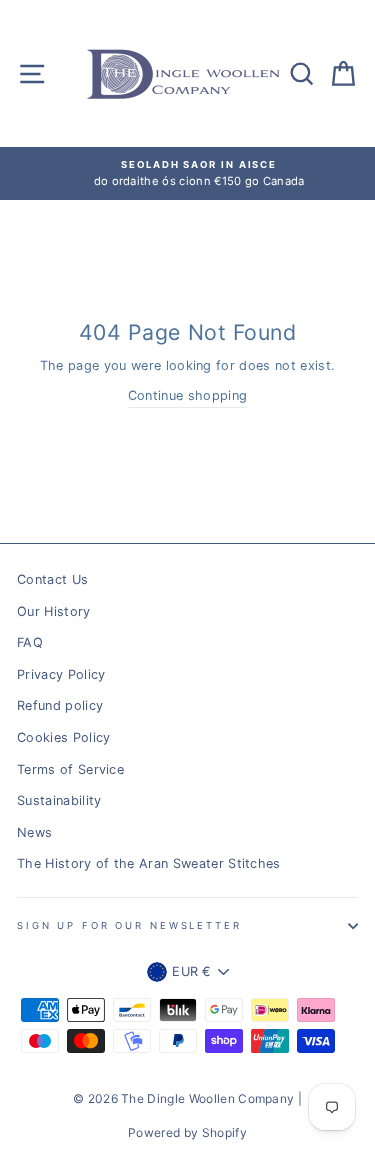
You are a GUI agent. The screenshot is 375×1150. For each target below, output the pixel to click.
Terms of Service (70, 769)
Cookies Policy (63, 737)
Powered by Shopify (187, 1132)
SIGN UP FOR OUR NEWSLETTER (129, 925)
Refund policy (60, 705)
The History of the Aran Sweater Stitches (149, 863)
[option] (188, 173)
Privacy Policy (61, 674)
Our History (54, 611)
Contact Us (52, 579)
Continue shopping (187, 395)
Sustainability (59, 800)
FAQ (30, 642)
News (34, 832)
